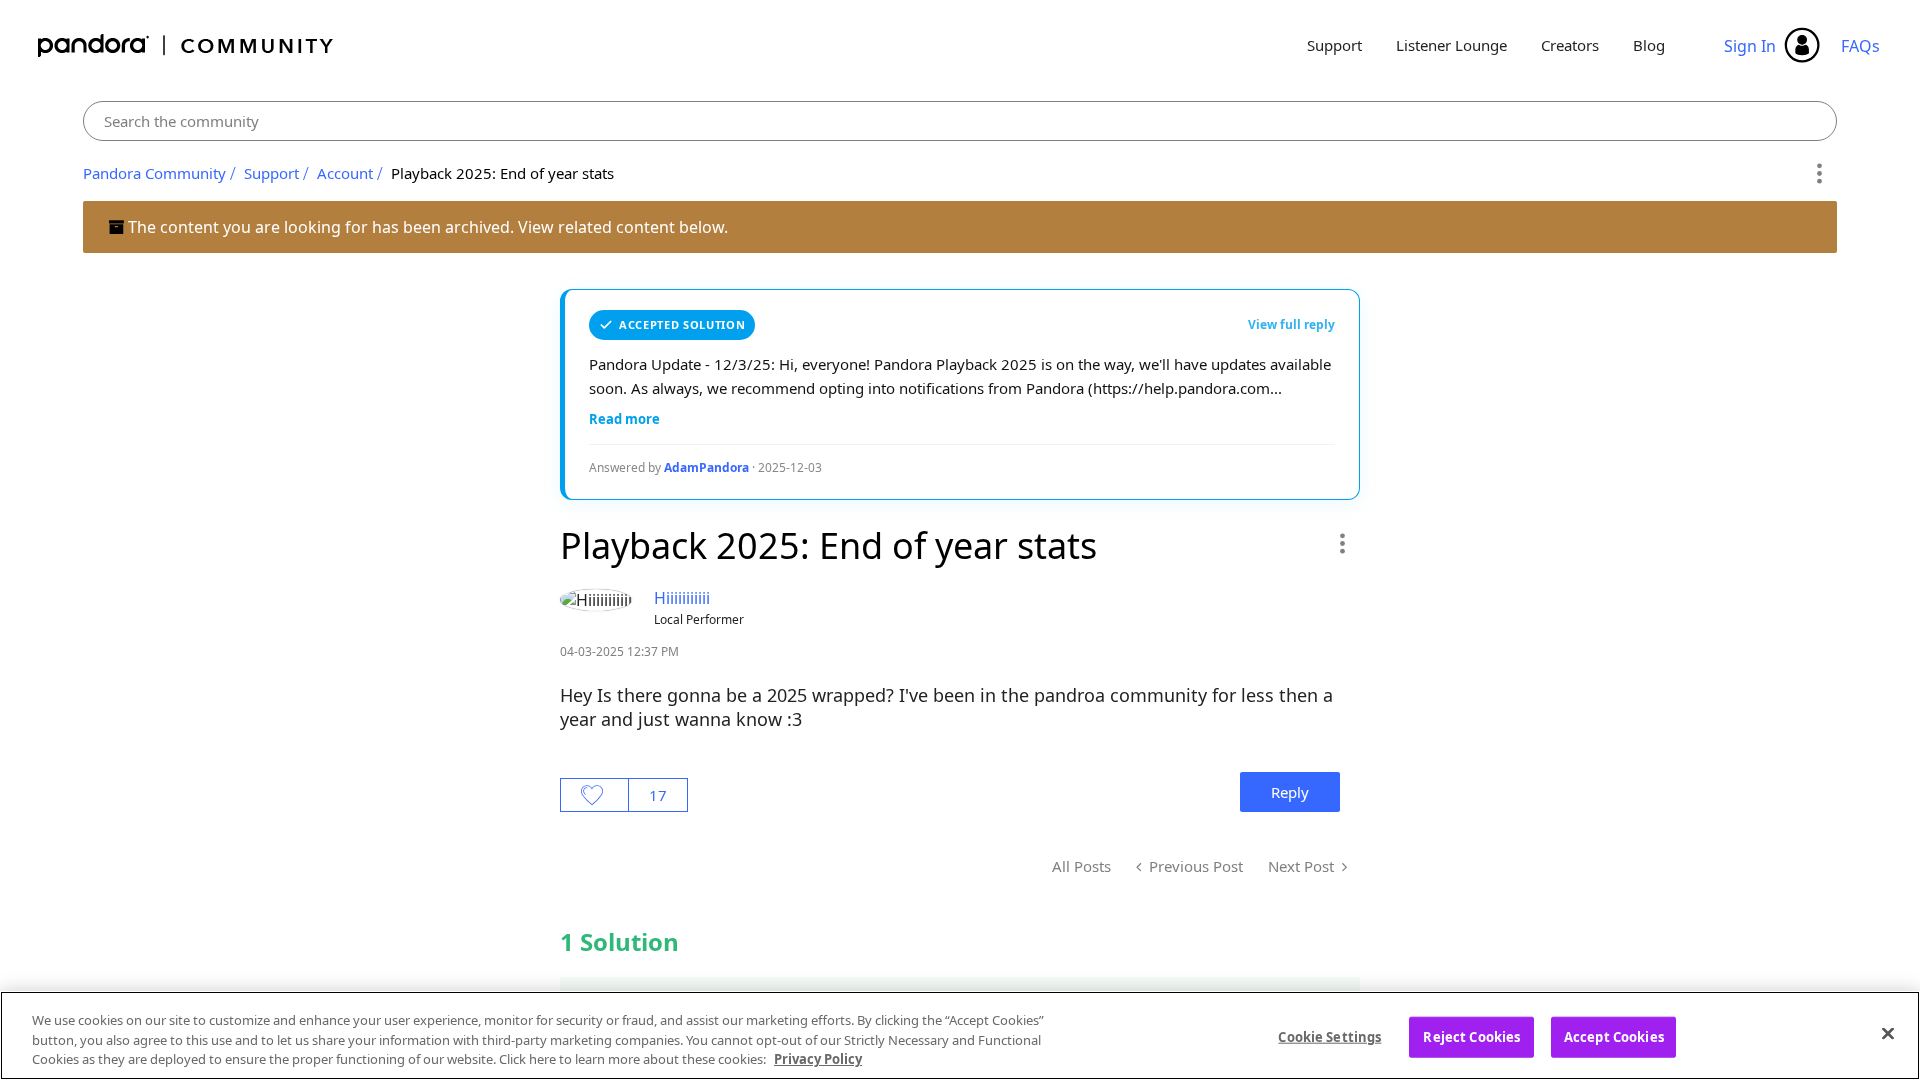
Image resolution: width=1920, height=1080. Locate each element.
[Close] (1888, 1033)
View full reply (1291, 324)
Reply (1290, 792)
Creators (1570, 45)
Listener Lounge (1451, 45)
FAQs (1860, 46)
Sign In (1750, 46)
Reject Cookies (1471, 1036)
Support (1334, 45)
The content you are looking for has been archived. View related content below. (426, 227)
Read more (624, 419)
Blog (1649, 45)
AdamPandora (706, 467)
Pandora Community (186, 45)
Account (345, 173)
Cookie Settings (1329, 1036)
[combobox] (960, 121)
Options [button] (1818, 174)
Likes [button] (594, 795)
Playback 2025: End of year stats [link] (502, 173)
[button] (1341, 543)
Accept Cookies (1614, 1036)
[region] (960, 1035)
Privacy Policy (818, 1059)
